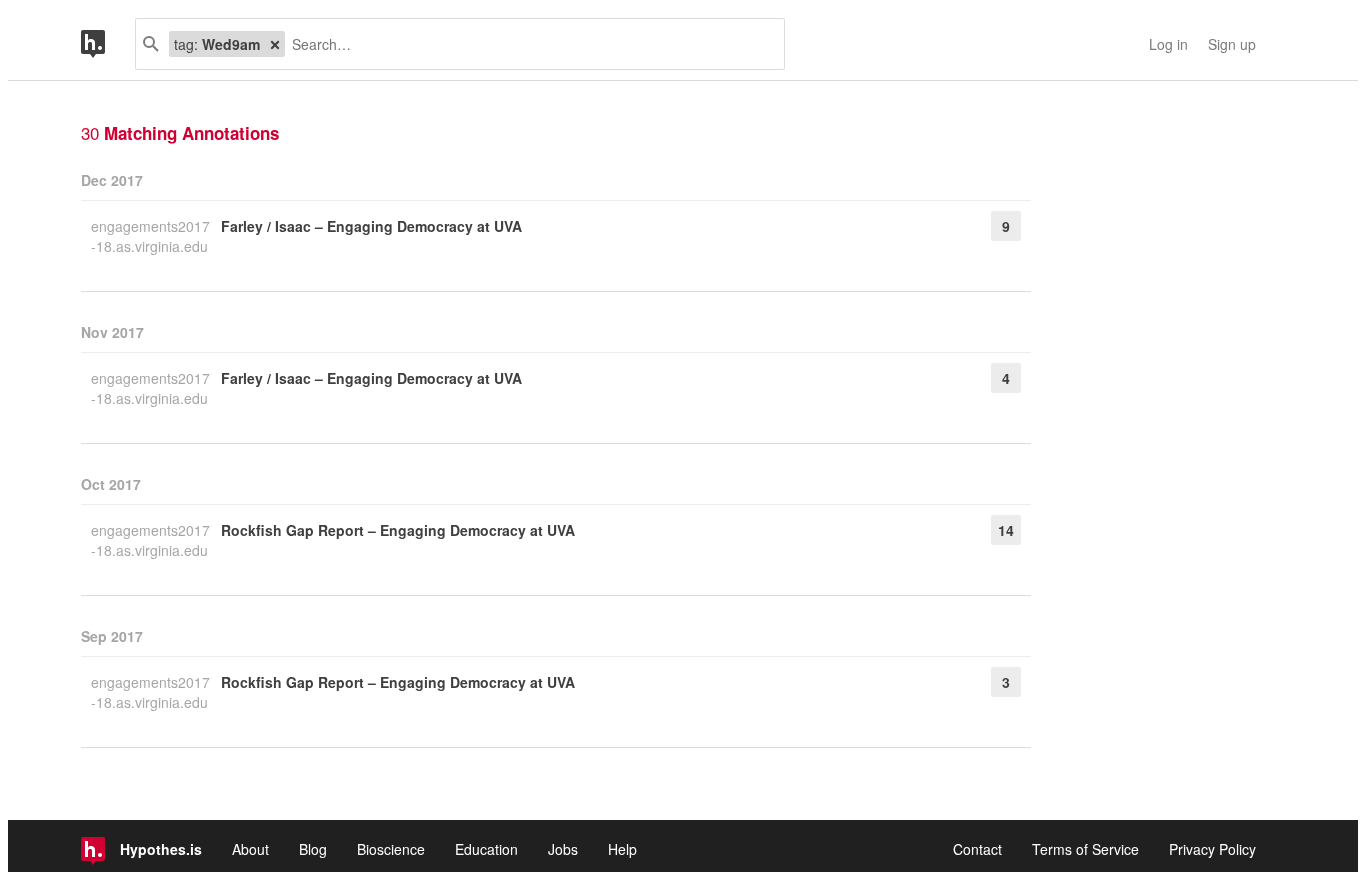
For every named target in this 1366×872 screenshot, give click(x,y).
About (250, 849)
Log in (1168, 44)
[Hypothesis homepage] (108, 44)
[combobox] (527, 44)
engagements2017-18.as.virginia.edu (150, 236)
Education (486, 849)
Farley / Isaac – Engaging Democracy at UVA (371, 226)
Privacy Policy (1212, 849)
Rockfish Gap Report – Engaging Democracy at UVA (398, 530)
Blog (313, 849)
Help (622, 849)
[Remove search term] (275, 44)
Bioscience (391, 849)
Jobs (563, 849)
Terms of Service (1085, 849)
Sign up (1232, 44)
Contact (977, 849)
